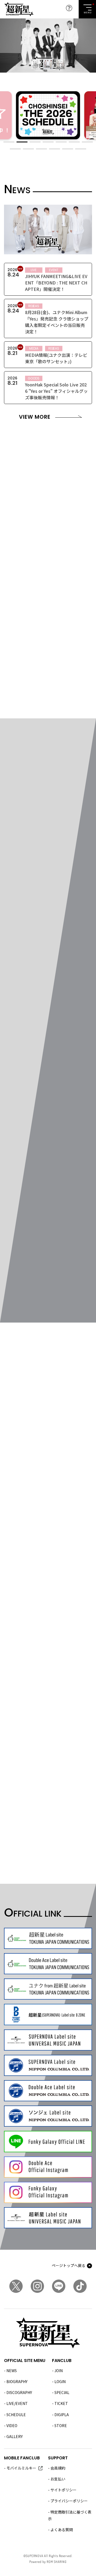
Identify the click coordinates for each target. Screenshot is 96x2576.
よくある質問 (62, 2530)
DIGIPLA (62, 2415)
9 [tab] (28, 149)
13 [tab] (81, 149)
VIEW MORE (35, 417)
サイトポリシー (63, 2490)
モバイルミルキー (21, 2468)
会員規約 (58, 2468)
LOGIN (60, 2381)
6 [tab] (74, 142)
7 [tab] (87, 142)
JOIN (59, 2371)
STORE (61, 2425)
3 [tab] (35, 142)
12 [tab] (68, 149)
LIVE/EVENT (17, 2403)
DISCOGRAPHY (19, 2392)
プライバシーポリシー (69, 2501)
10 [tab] (41, 149)
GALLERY (15, 2436)
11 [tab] (55, 149)
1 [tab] (9, 142)
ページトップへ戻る (69, 2265)
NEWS (12, 2371)
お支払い (58, 2479)
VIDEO (12, 2425)
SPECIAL (62, 2392)
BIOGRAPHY (17, 2381)
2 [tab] (22, 142)
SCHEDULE (16, 2415)
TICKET (61, 2403)
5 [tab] (61, 142)
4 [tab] (48, 142)
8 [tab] (15, 149)
